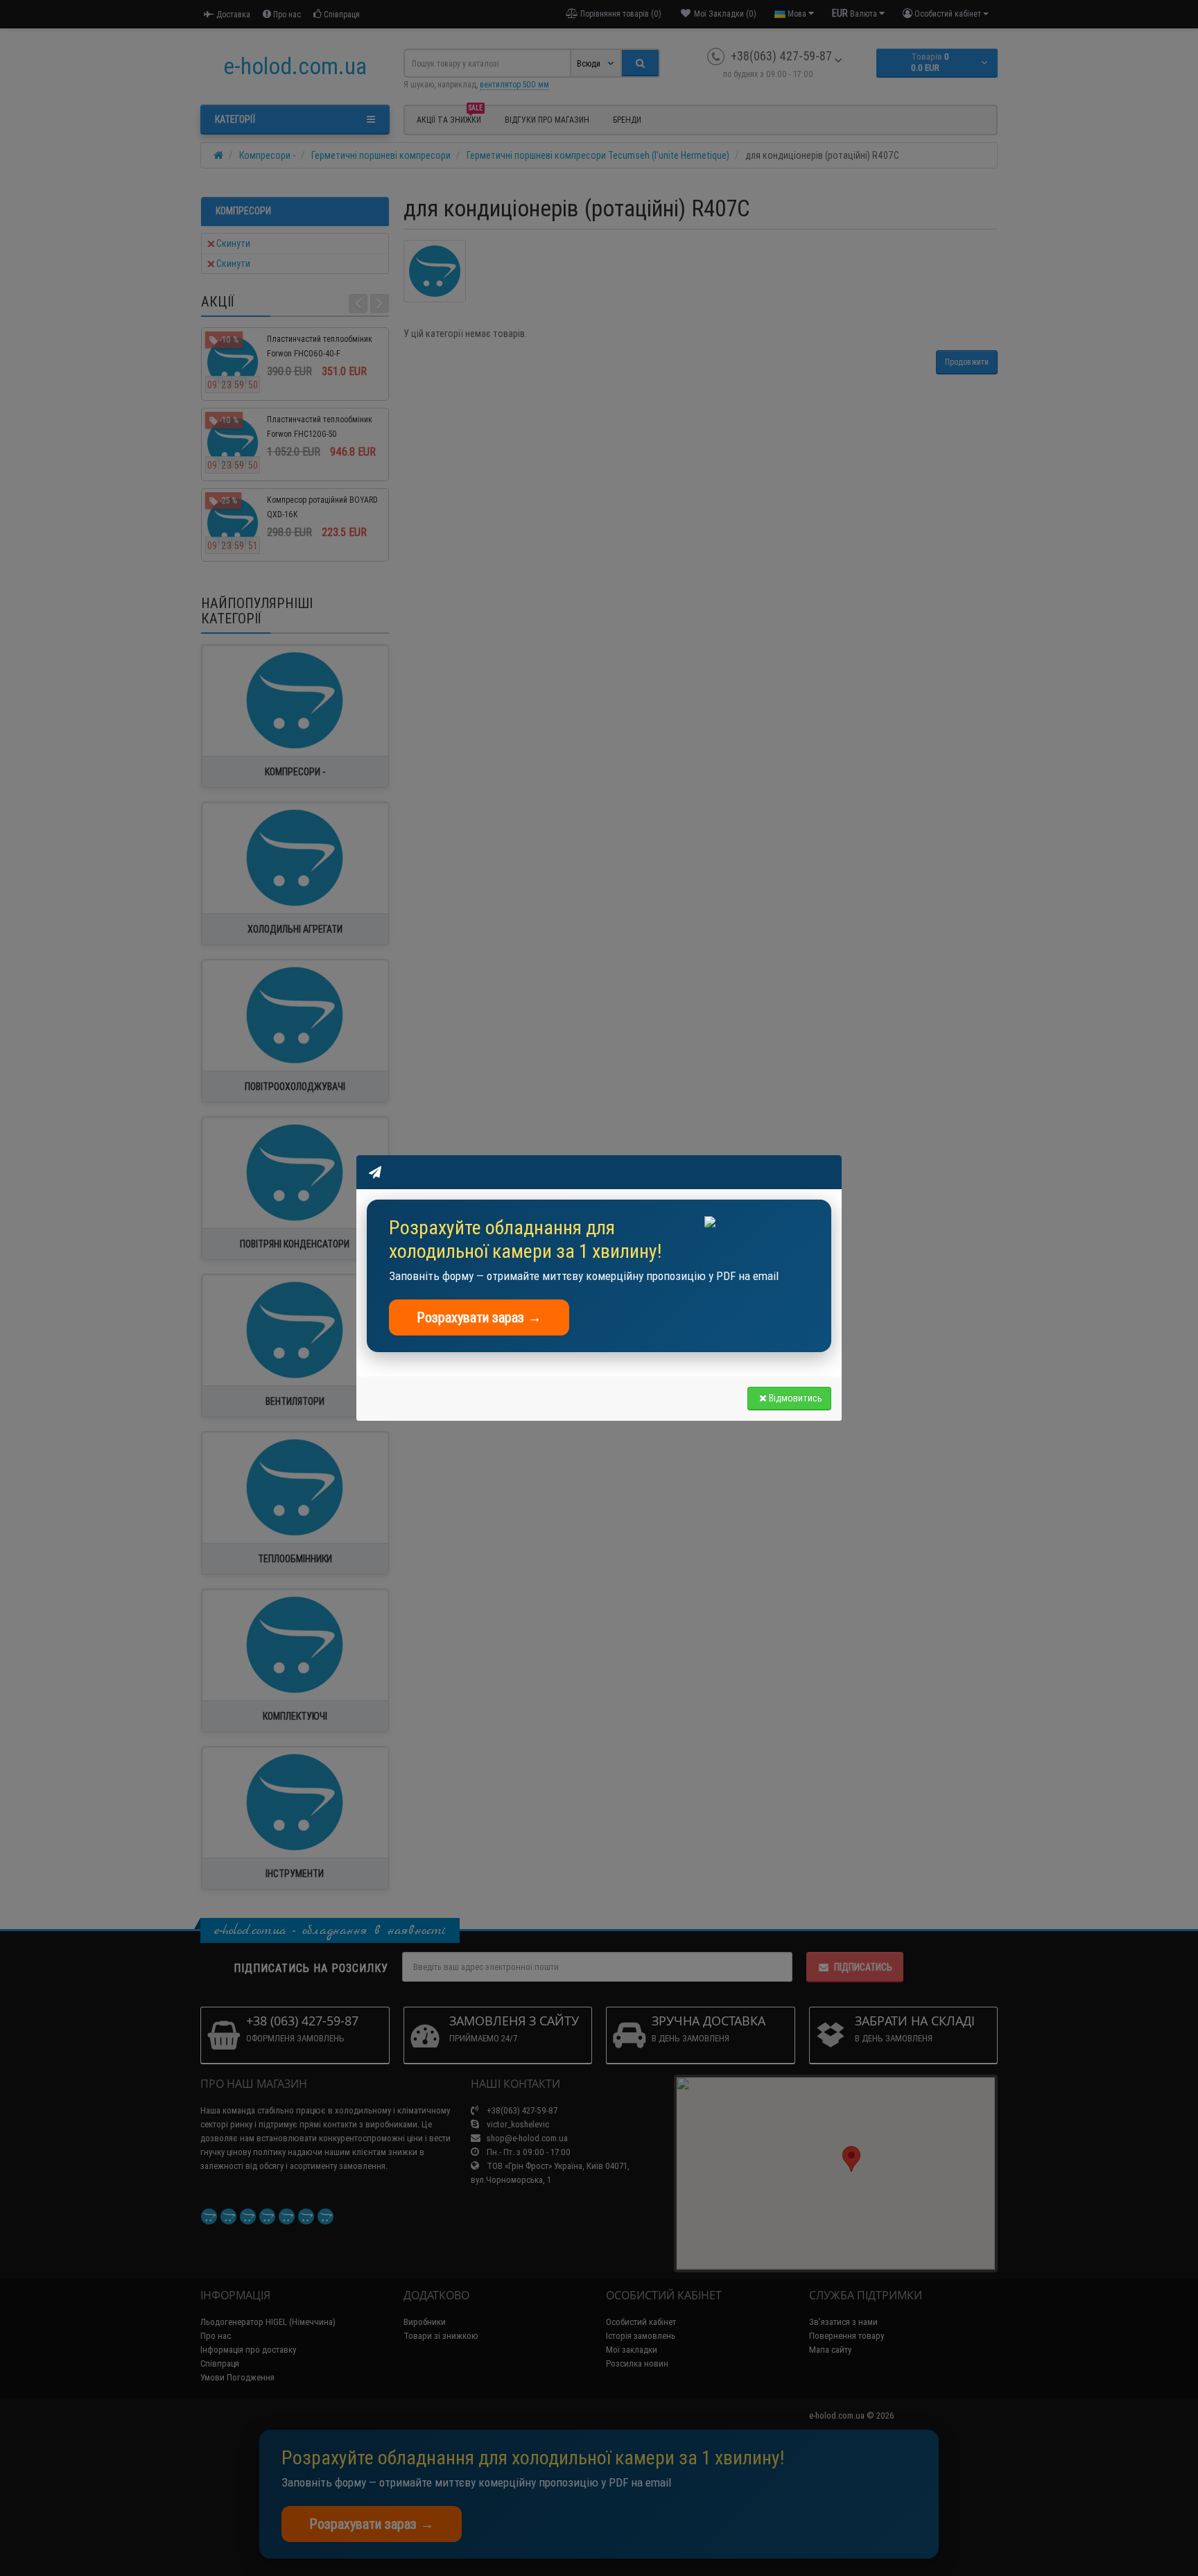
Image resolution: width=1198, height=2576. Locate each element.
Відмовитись (796, 1398)
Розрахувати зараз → (479, 1317)
